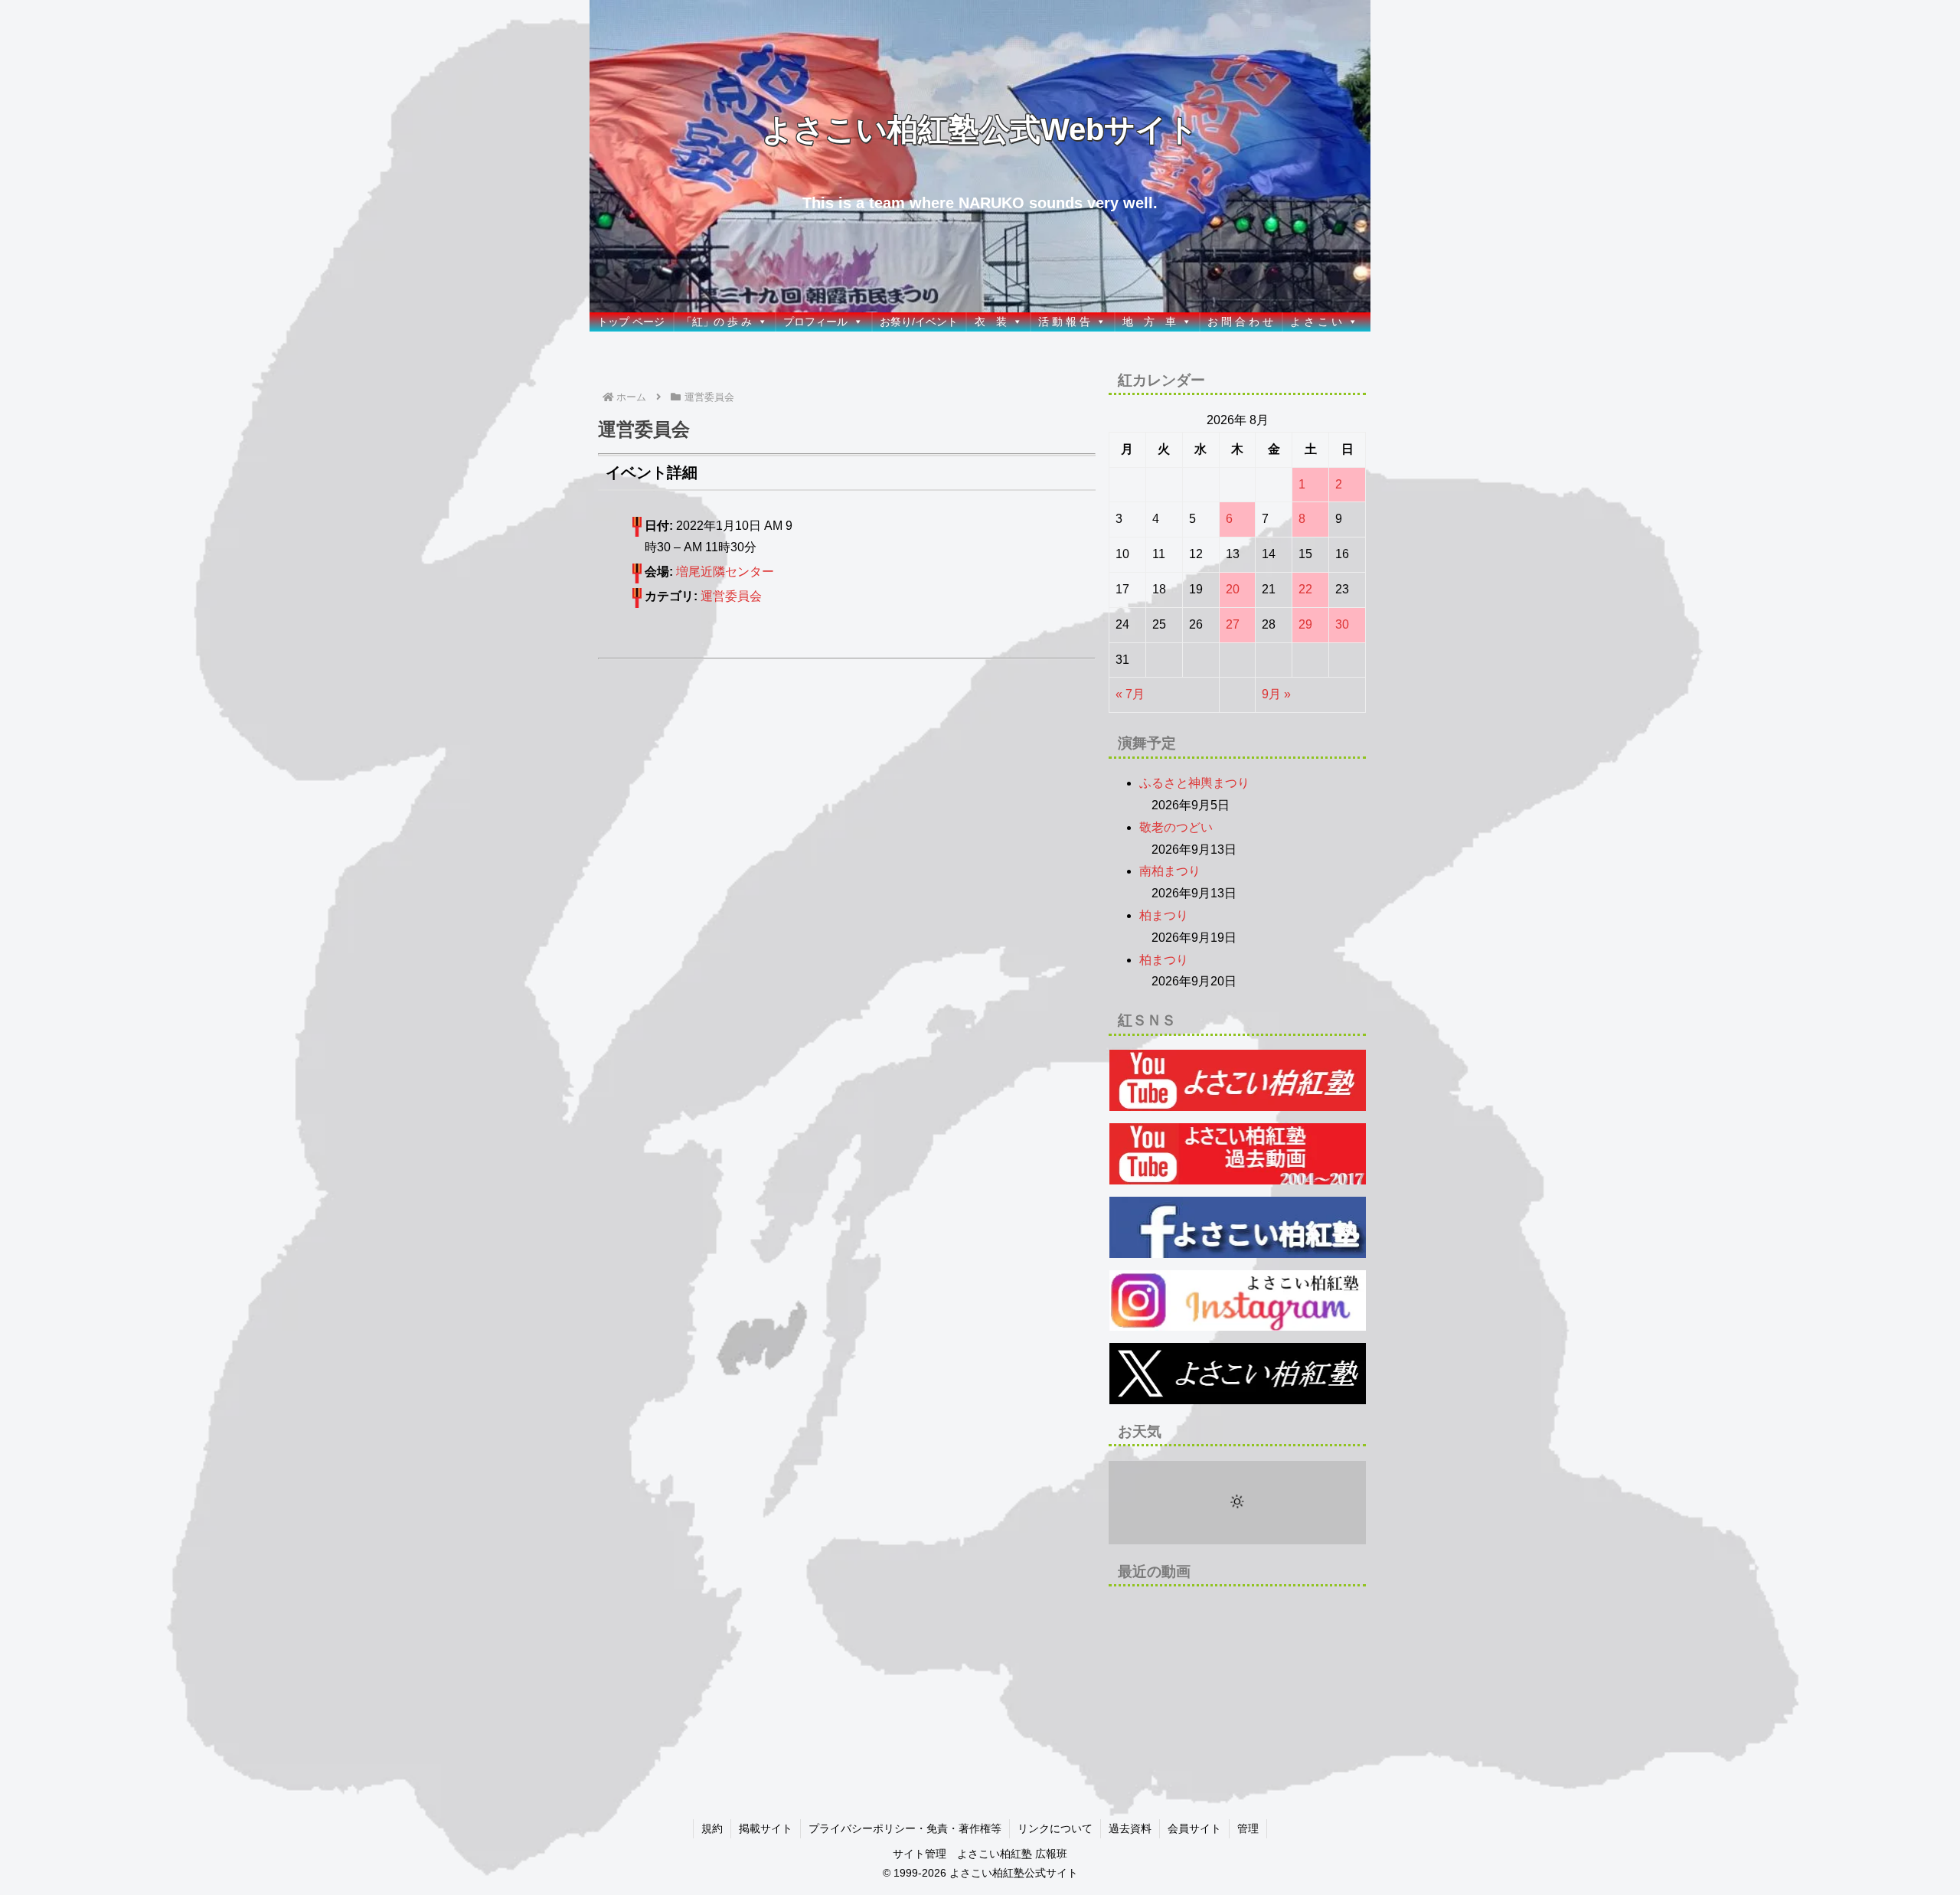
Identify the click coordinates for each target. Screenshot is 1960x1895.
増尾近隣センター (725, 572)
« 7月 (1130, 694)
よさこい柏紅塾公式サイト (1014, 1873)
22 (1305, 589)
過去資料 (1130, 1828)
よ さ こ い (1316, 322)
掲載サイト (766, 1828)
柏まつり (1164, 915)
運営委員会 (731, 596)
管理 (1248, 1828)
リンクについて (1055, 1828)
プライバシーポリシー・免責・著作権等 (905, 1828)
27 (1233, 624)
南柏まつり (1170, 871)
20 (1233, 589)
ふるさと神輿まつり (1194, 783)
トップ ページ (631, 322)
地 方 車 (1149, 322)
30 (1342, 624)
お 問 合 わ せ (1240, 322)
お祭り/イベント (919, 322)
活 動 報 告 (1064, 322)
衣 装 (991, 322)
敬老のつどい (1176, 827)
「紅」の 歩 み (717, 322)
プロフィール (815, 322)
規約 (712, 1828)
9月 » (1276, 694)
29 (1305, 624)
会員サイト (1194, 1828)
